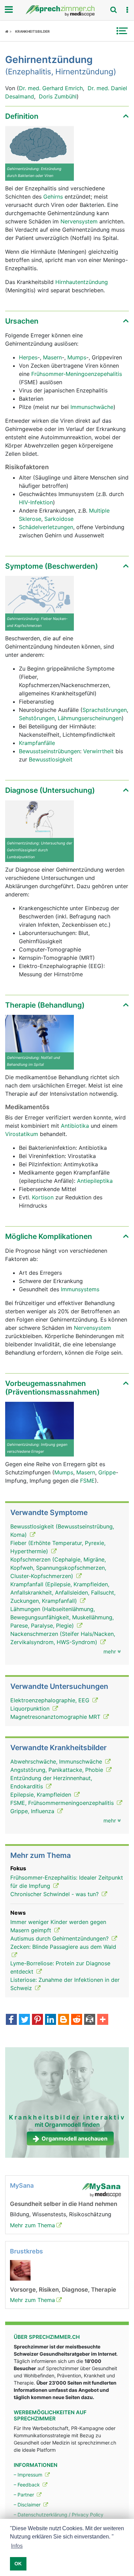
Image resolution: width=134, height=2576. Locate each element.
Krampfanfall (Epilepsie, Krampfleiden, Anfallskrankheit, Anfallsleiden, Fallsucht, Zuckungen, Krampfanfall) (63, 1592)
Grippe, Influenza (33, 1811)
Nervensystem (80, 221)
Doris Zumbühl (58, 96)
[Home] (8, 31)
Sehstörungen (37, 718)
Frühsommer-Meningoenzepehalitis (77, 374)
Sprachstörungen (105, 710)
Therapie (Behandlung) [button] (45, 1005)
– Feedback (27, 2485)
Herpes (28, 357)
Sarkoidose (59, 519)
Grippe (107, 1472)
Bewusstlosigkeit (51, 759)
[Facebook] (11, 2020)
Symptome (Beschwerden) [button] (52, 566)
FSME (87, 1481)
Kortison (44, 1197)
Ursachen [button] (22, 321)
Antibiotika (75, 1126)
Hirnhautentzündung (82, 282)
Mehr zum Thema (32, 2225)
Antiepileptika (95, 1181)
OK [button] (18, 2564)
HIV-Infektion (36, 502)
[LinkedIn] (51, 2020)
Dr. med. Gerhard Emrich (51, 88)
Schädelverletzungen (46, 527)
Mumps (77, 357)
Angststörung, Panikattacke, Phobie (58, 1770)
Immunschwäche (92, 407)
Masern (52, 357)
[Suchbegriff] (113, 10)
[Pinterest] (37, 2020)
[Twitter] (24, 2020)
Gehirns (54, 197)
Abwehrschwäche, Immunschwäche (57, 1762)
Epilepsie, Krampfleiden (42, 1795)
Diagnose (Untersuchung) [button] (50, 790)
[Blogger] (64, 2020)
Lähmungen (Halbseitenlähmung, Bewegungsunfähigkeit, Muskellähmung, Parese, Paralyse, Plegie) (62, 1617)
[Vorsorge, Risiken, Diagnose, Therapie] (20, 2270)
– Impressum (29, 2475)
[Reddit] (77, 2020)
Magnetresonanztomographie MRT (56, 1717)
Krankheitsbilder (32, 31)
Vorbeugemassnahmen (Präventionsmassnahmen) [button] (52, 1388)
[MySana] (101, 2189)
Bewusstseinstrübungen (49, 751)
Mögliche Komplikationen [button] (49, 1236)
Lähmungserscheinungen (90, 718)
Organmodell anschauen (75, 2138)
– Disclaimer (28, 2505)
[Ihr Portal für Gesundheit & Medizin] (67, 11)
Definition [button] (22, 116)
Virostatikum (23, 1134)
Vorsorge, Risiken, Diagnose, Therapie (63, 2290)
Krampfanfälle (37, 743)
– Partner (25, 2495)
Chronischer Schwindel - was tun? (55, 1894)
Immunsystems (80, 1289)
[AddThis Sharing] (103, 2020)
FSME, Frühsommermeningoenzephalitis (63, 1803)
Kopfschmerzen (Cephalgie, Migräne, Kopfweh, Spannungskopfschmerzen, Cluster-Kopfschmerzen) (58, 1568)
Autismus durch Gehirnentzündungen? (60, 1938)
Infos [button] (17, 2546)
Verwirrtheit (98, 751)
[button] (127, 10)
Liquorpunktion (31, 1708)
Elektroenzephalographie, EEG (51, 1700)
